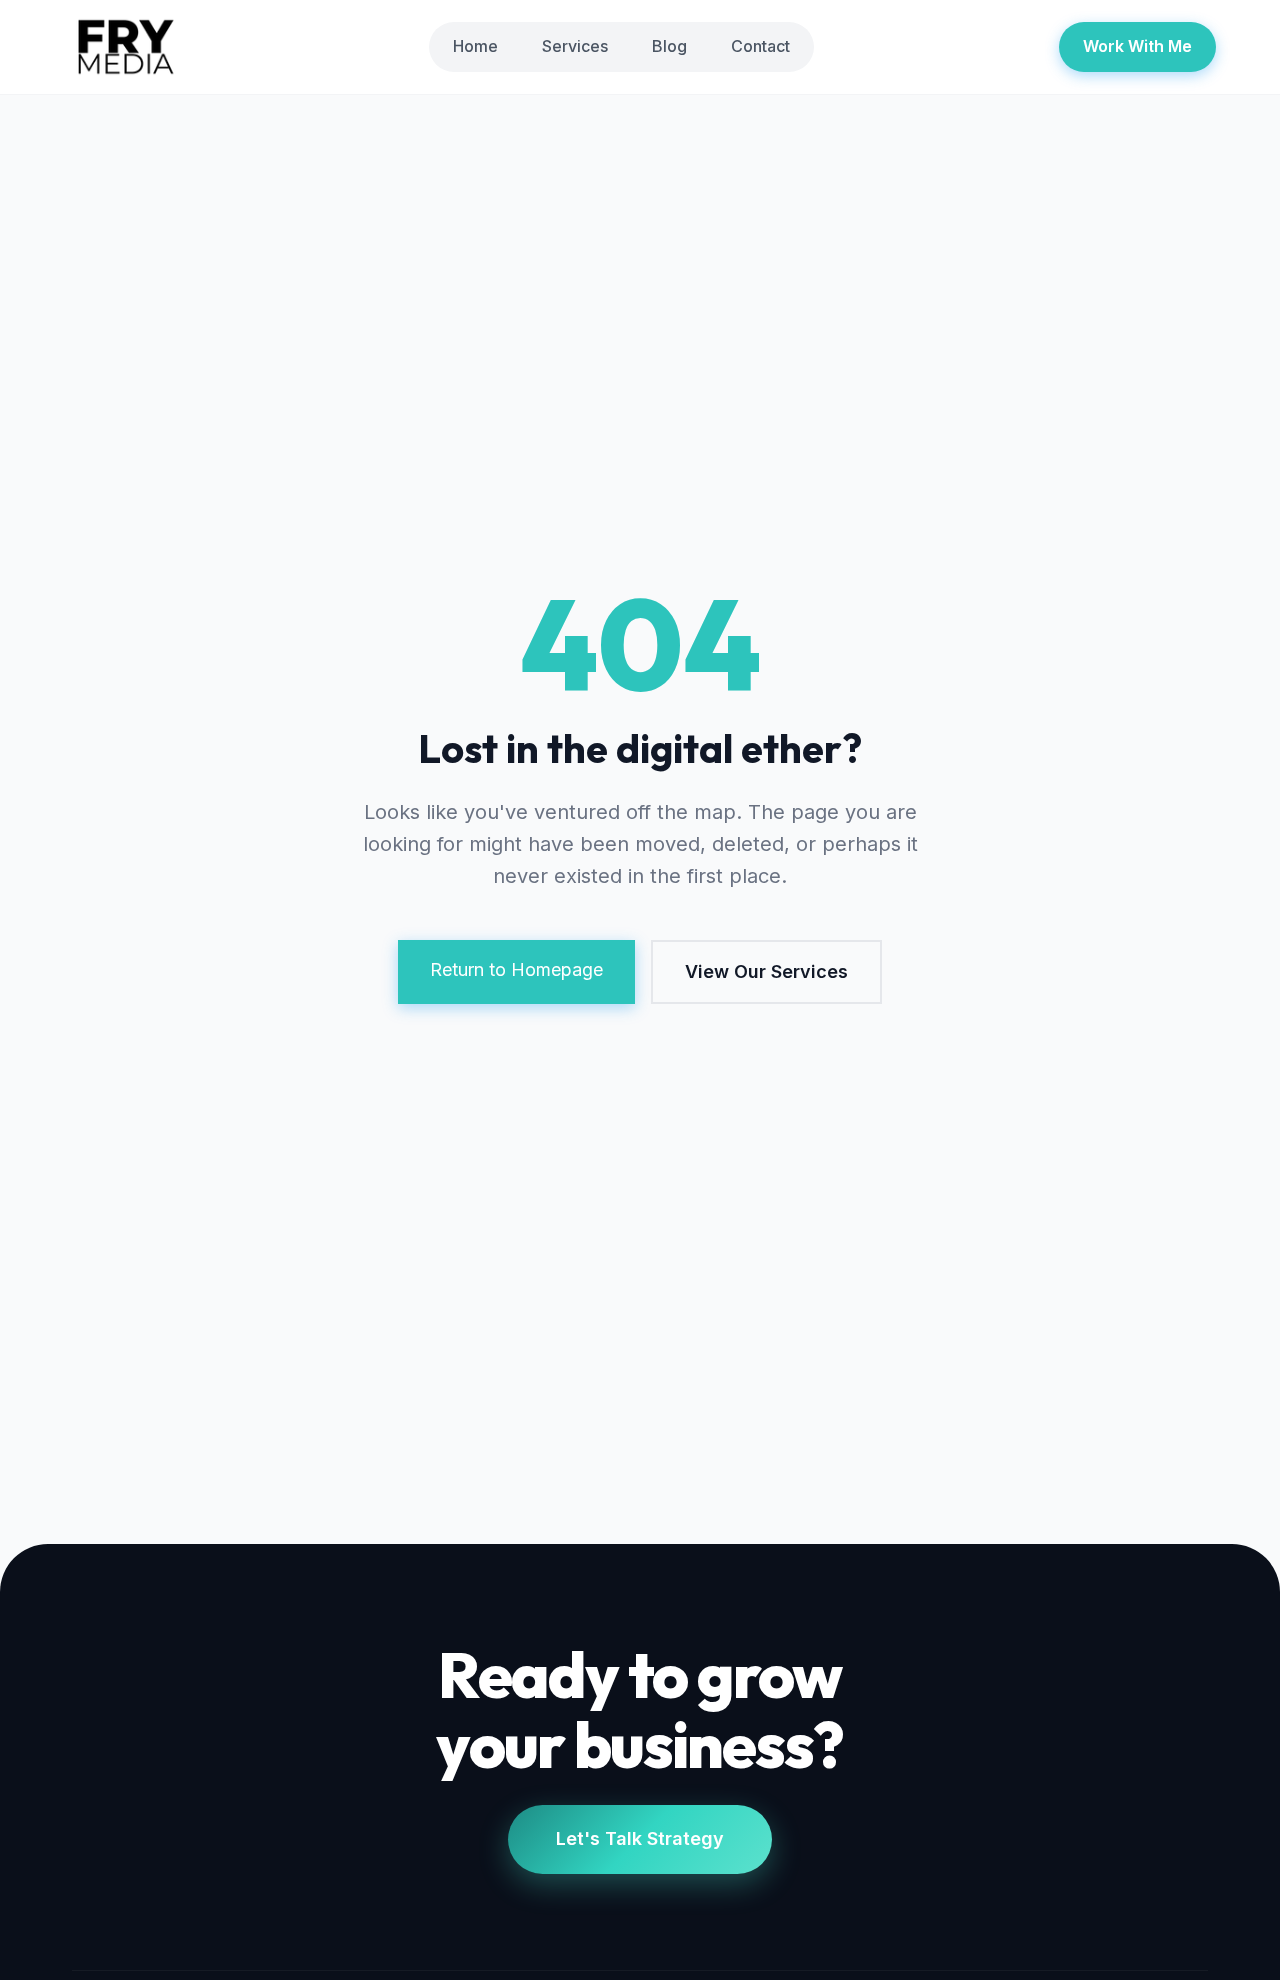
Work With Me (1137, 46)
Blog (669, 46)
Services (575, 46)
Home (475, 46)
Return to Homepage (516, 969)
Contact (760, 46)
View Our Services (766, 971)
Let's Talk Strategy (640, 1838)
